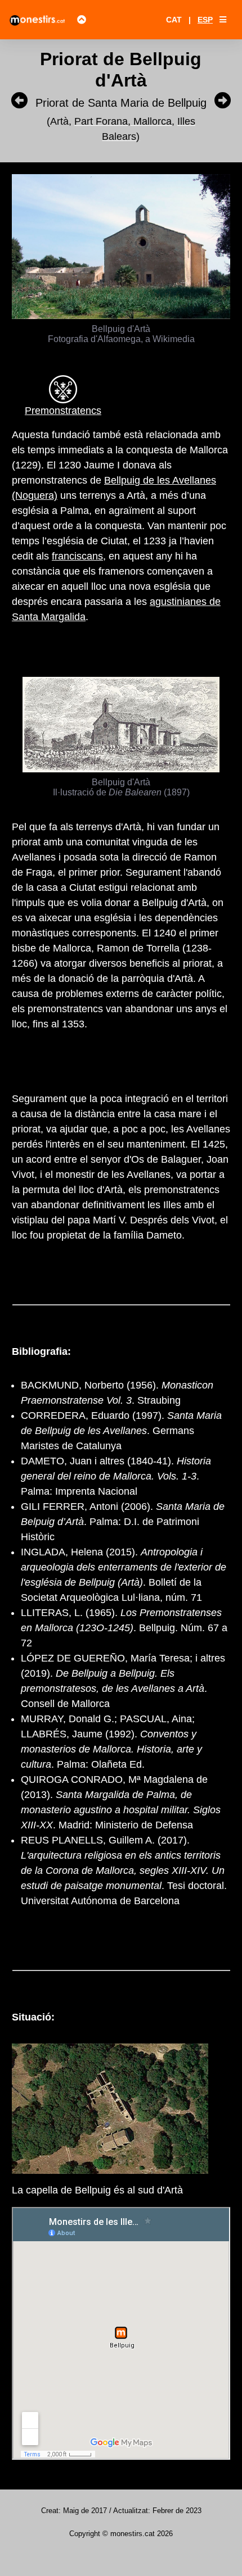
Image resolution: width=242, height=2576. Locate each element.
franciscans (77, 556)
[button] (223, 20)
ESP (205, 20)
